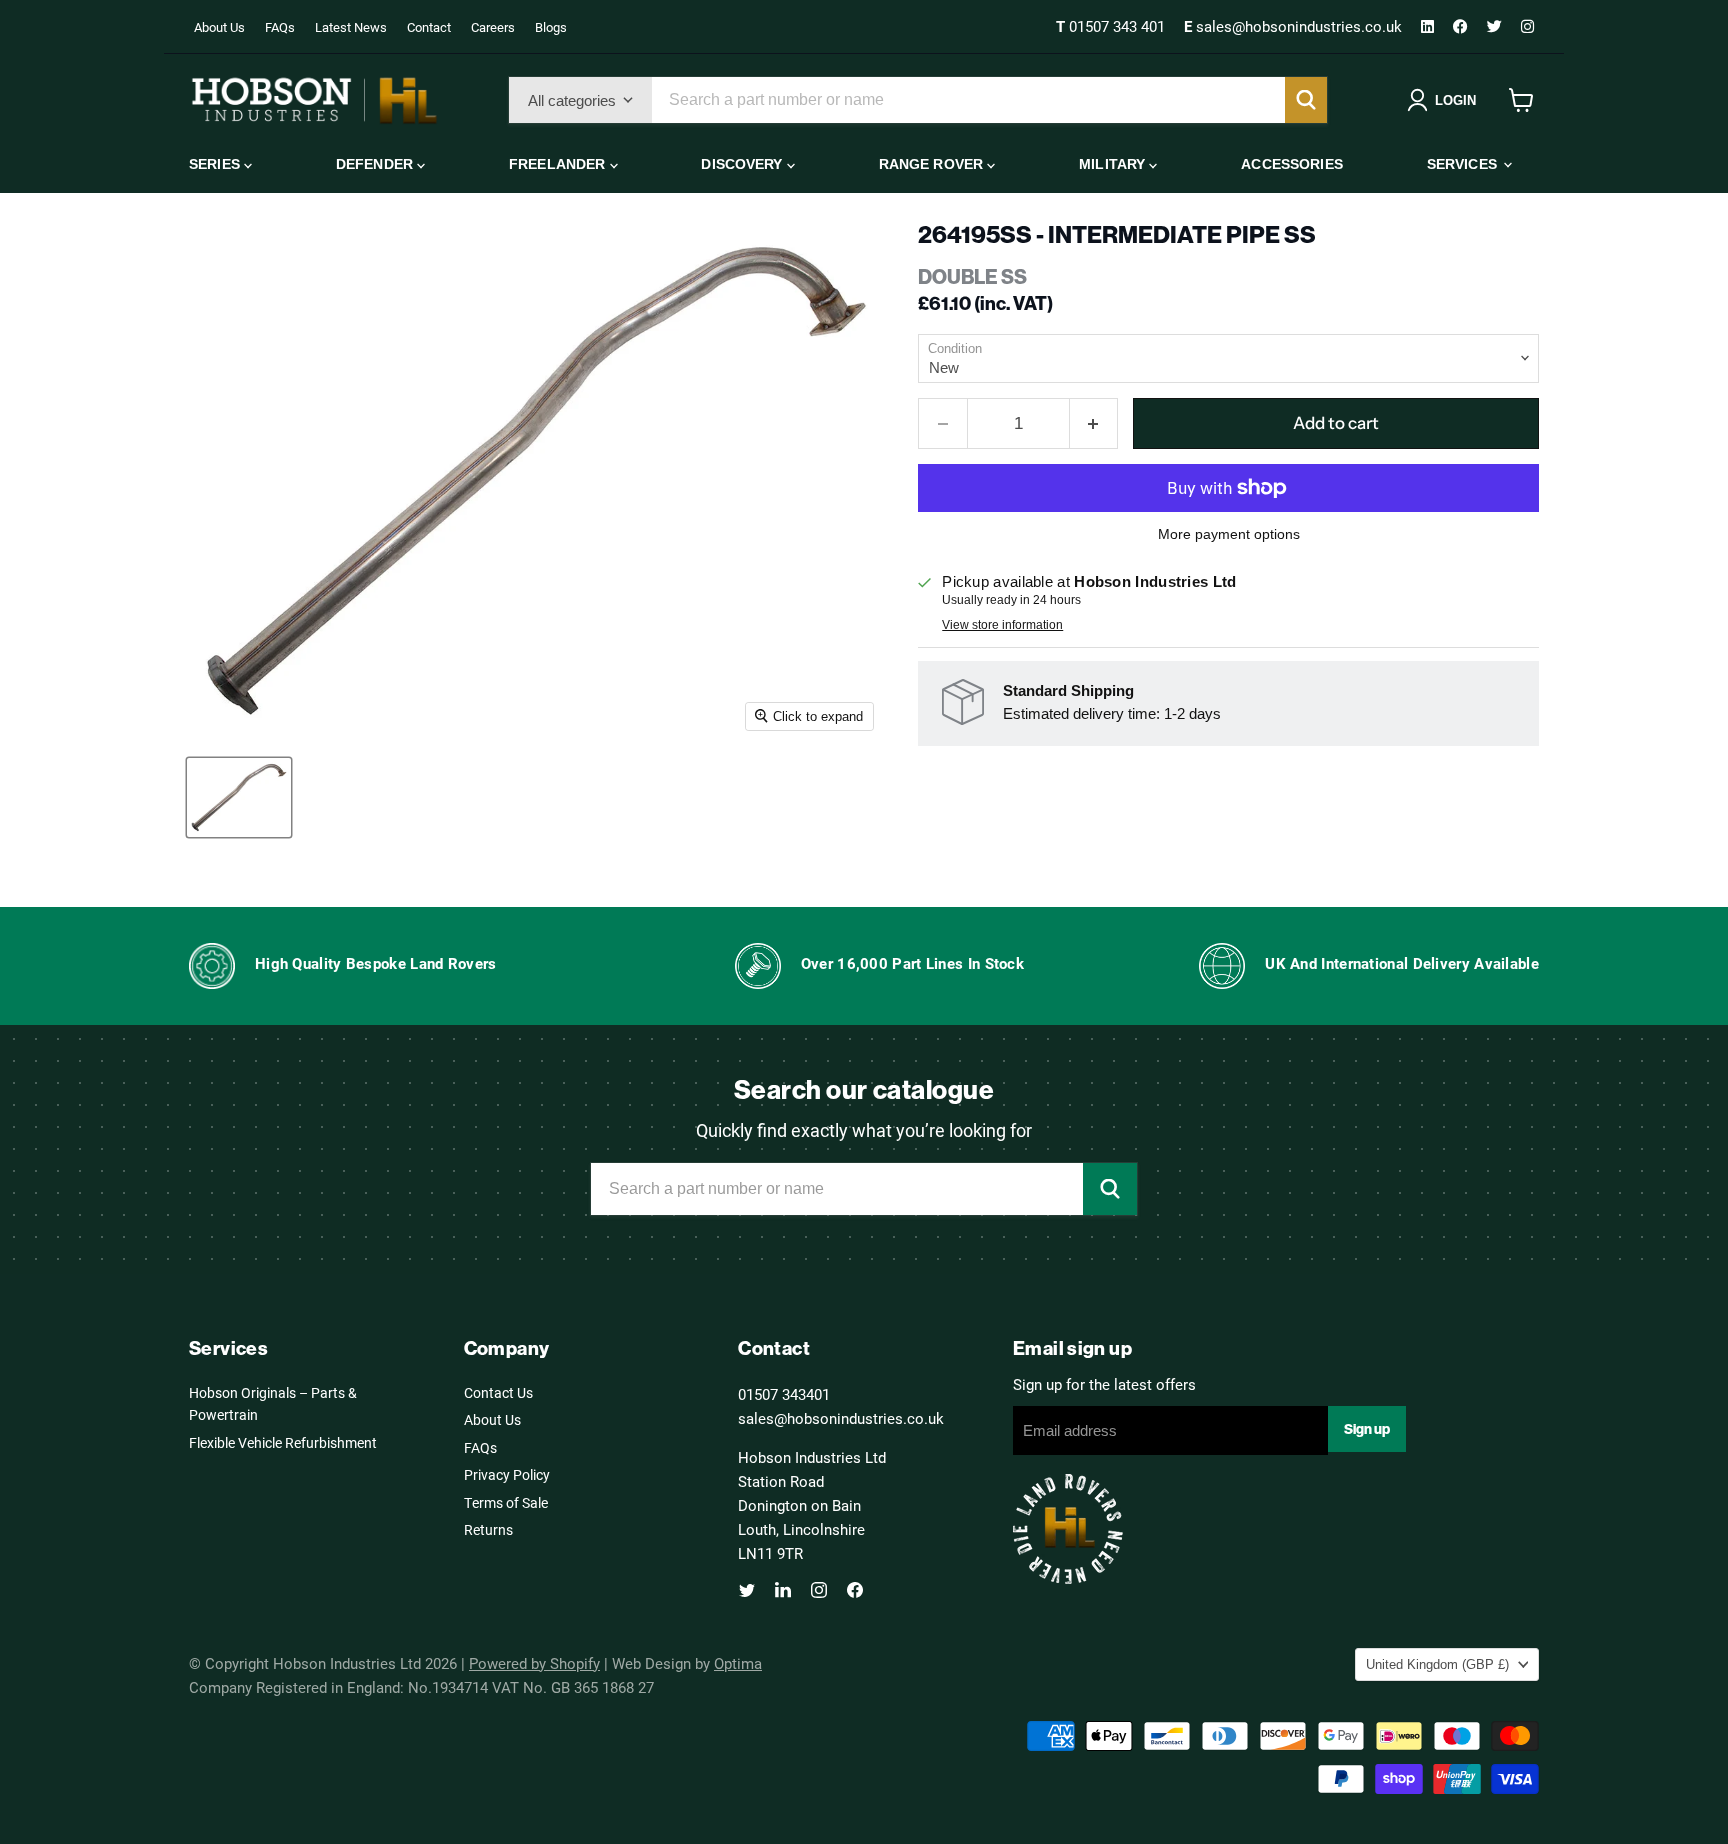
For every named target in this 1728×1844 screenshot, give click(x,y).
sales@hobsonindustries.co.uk (1295, 26)
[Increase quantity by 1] (1094, 423)
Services (1464, 164)
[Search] (1306, 100)
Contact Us (498, 1392)
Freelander (559, 164)
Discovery (743, 164)
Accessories (1292, 164)
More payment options (1229, 534)
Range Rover (933, 164)
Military (1114, 164)
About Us (219, 27)
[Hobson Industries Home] (314, 100)
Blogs (551, 27)
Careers (493, 27)
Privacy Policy (507, 1474)
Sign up (1367, 1429)
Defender (376, 164)
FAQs (280, 27)
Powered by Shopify (534, 1663)
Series (216, 164)
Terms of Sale (506, 1502)
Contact (429, 27)
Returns (488, 1529)
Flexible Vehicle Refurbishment (283, 1442)
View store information (1002, 625)
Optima (738, 1663)
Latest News (351, 27)
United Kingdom (1437, 1664)
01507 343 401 (1112, 26)
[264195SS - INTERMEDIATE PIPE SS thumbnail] (239, 797)
